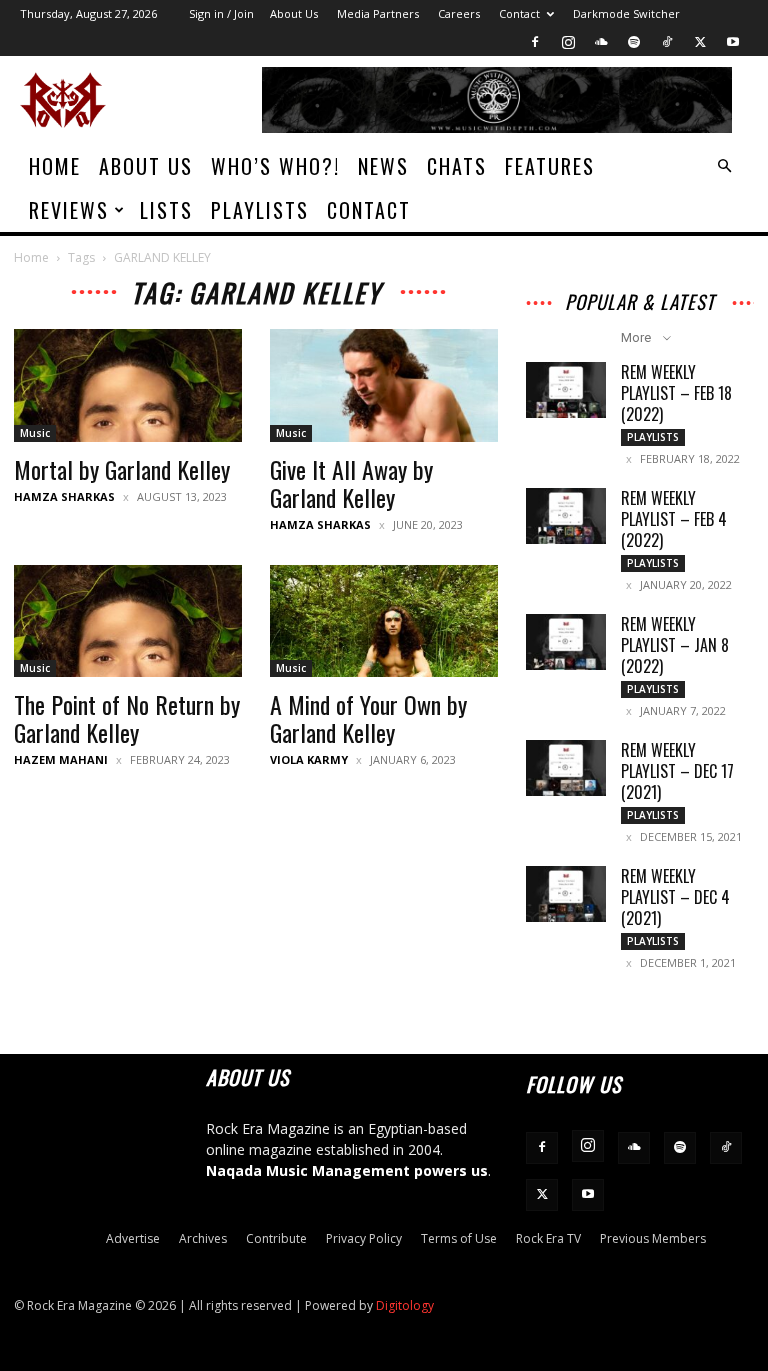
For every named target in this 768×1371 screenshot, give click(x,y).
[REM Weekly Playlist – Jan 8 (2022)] (566, 642)
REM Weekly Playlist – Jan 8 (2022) (675, 645)
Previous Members (653, 1238)
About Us (294, 13)
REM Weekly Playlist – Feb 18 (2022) (676, 393)
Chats (457, 166)
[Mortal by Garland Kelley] (128, 385)
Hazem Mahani (61, 759)
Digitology (405, 1305)
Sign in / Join (221, 13)
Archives (203, 1238)
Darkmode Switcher (626, 13)
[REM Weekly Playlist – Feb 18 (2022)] (566, 390)
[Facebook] (535, 42)
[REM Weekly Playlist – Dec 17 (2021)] (566, 768)
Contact (519, 13)
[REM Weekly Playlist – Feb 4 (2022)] (566, 516)
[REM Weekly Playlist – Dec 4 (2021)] (566, 894)
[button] (724, 166)
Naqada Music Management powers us (347, 1170)
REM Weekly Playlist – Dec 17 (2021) (677, 771)
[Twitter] (700, 42)
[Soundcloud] (601, 42)
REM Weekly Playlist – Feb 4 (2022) (674, 519)
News (383, 166)
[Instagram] (568, 42)
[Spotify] (634, 42)
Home (55, 166)
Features (550, 166)
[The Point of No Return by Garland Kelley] (128, 621)
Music (35, 433)
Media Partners (378, 13)
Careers (459, 13)
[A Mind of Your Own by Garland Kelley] (384, 621)
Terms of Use (459, 1238)
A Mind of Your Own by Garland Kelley (368, 718)
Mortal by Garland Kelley (122, 469)
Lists (166, 210)
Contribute (276, 1238)
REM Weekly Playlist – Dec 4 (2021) (675, 897)
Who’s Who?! (275, 166)
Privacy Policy (364, 1238)
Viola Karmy (309, 759)
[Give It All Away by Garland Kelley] (384, 385)
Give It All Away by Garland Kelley (351, 483)
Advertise (133, 1238)
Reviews (69, 210)
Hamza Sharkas (64, 496)
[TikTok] (667, 42)
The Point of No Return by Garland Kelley (127, 718)
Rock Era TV (548, 1238)
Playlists (260, 210)
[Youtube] (733, 42)
